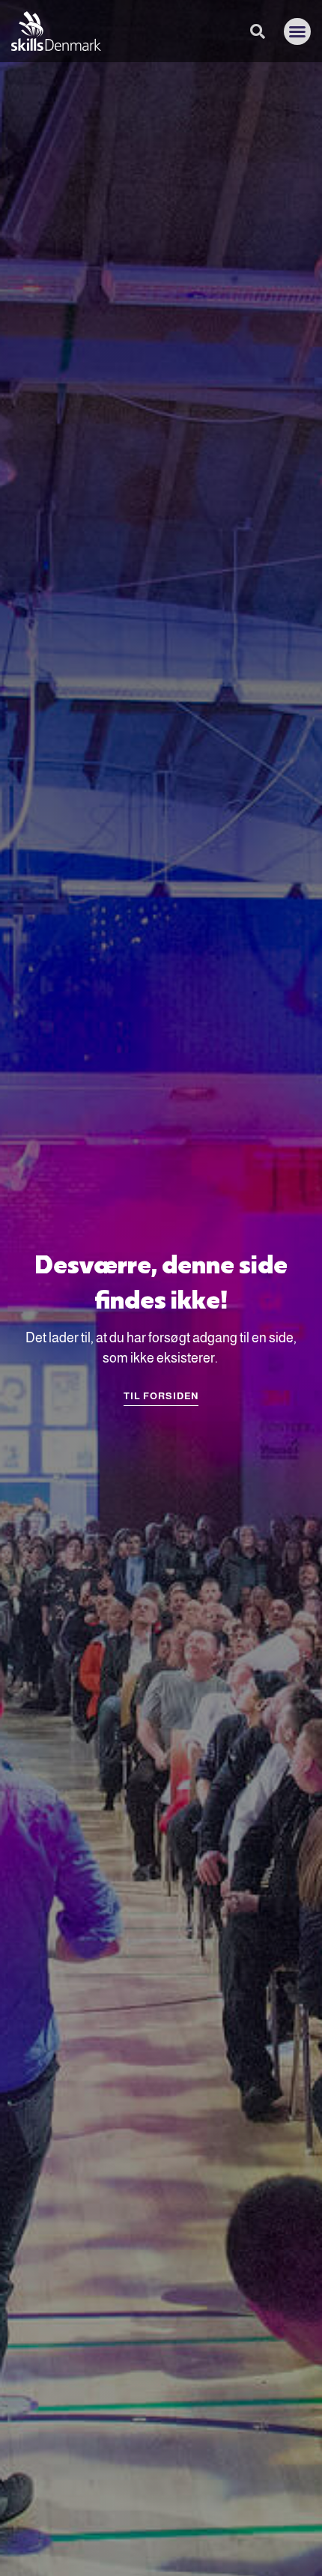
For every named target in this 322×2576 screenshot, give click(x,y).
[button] (297, 31)
